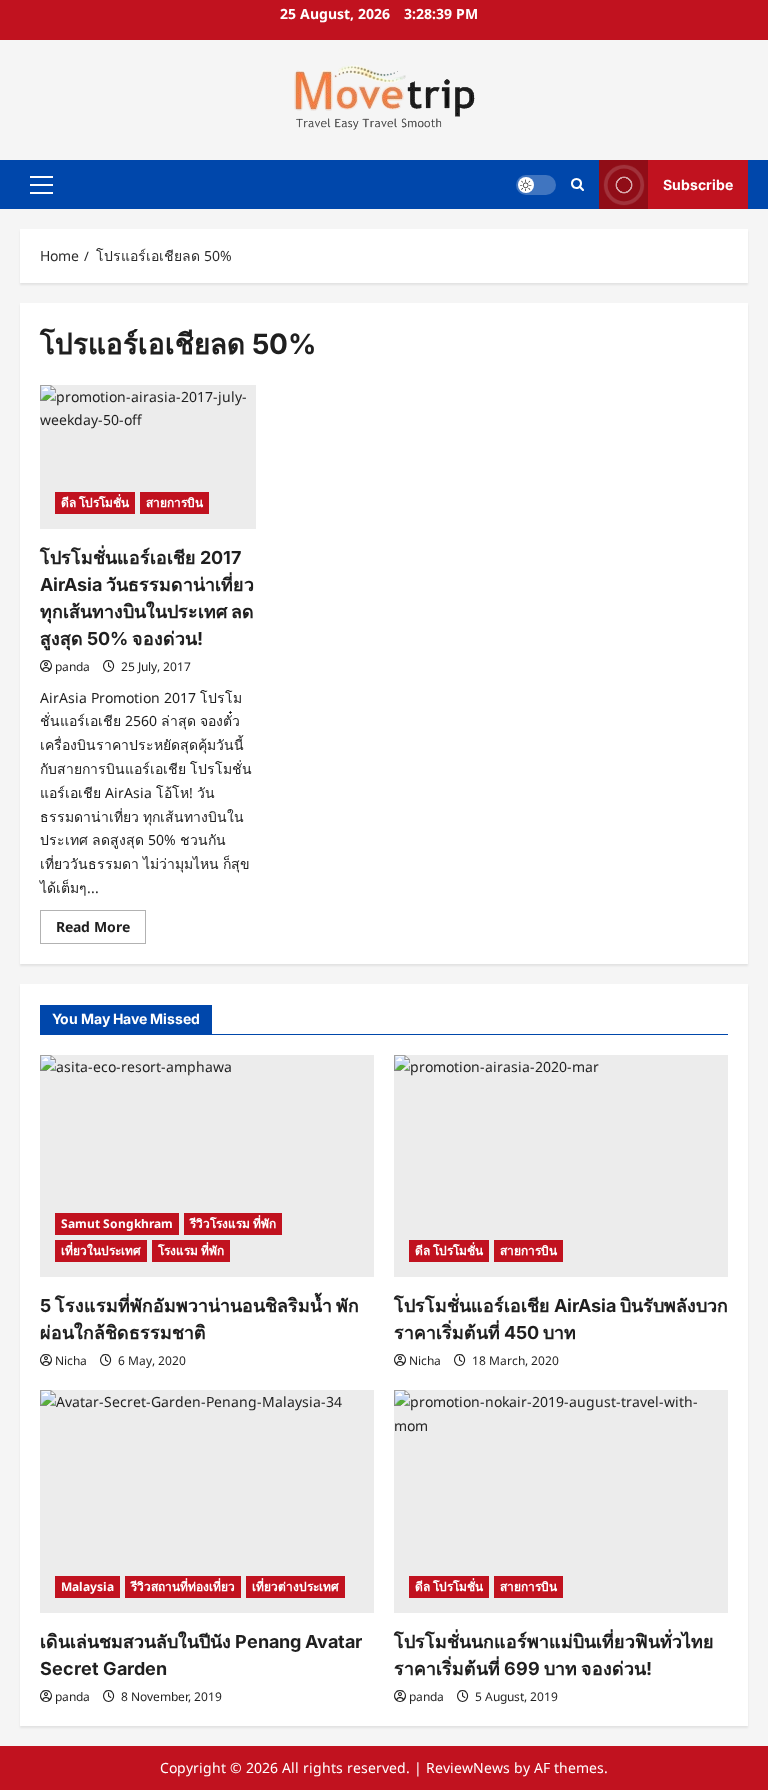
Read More (101, 930)
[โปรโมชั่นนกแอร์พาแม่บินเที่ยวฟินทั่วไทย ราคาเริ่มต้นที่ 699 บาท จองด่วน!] (561, 1501)
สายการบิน (174, 502)
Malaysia (87, 1586)
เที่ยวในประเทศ (101, 1250)
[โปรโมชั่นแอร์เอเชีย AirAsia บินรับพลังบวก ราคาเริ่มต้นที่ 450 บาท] (561, 1166)
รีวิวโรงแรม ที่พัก (233, 1223)
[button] (41, 184)
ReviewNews (468, 1767)
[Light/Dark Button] (536, 184)
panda (72, 666)
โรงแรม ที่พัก (191, 1250)
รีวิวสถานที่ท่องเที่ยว (183, 1586)
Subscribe (698, 183)
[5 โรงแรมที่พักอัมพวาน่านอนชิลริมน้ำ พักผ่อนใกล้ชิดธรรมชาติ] (207, 1166)
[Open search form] (577, 184)
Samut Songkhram (117, 1223)
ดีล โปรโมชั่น (95, 502)
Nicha (71, 1360)
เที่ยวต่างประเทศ (295, 1586)
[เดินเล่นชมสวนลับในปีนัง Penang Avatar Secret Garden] (207, 1501)
